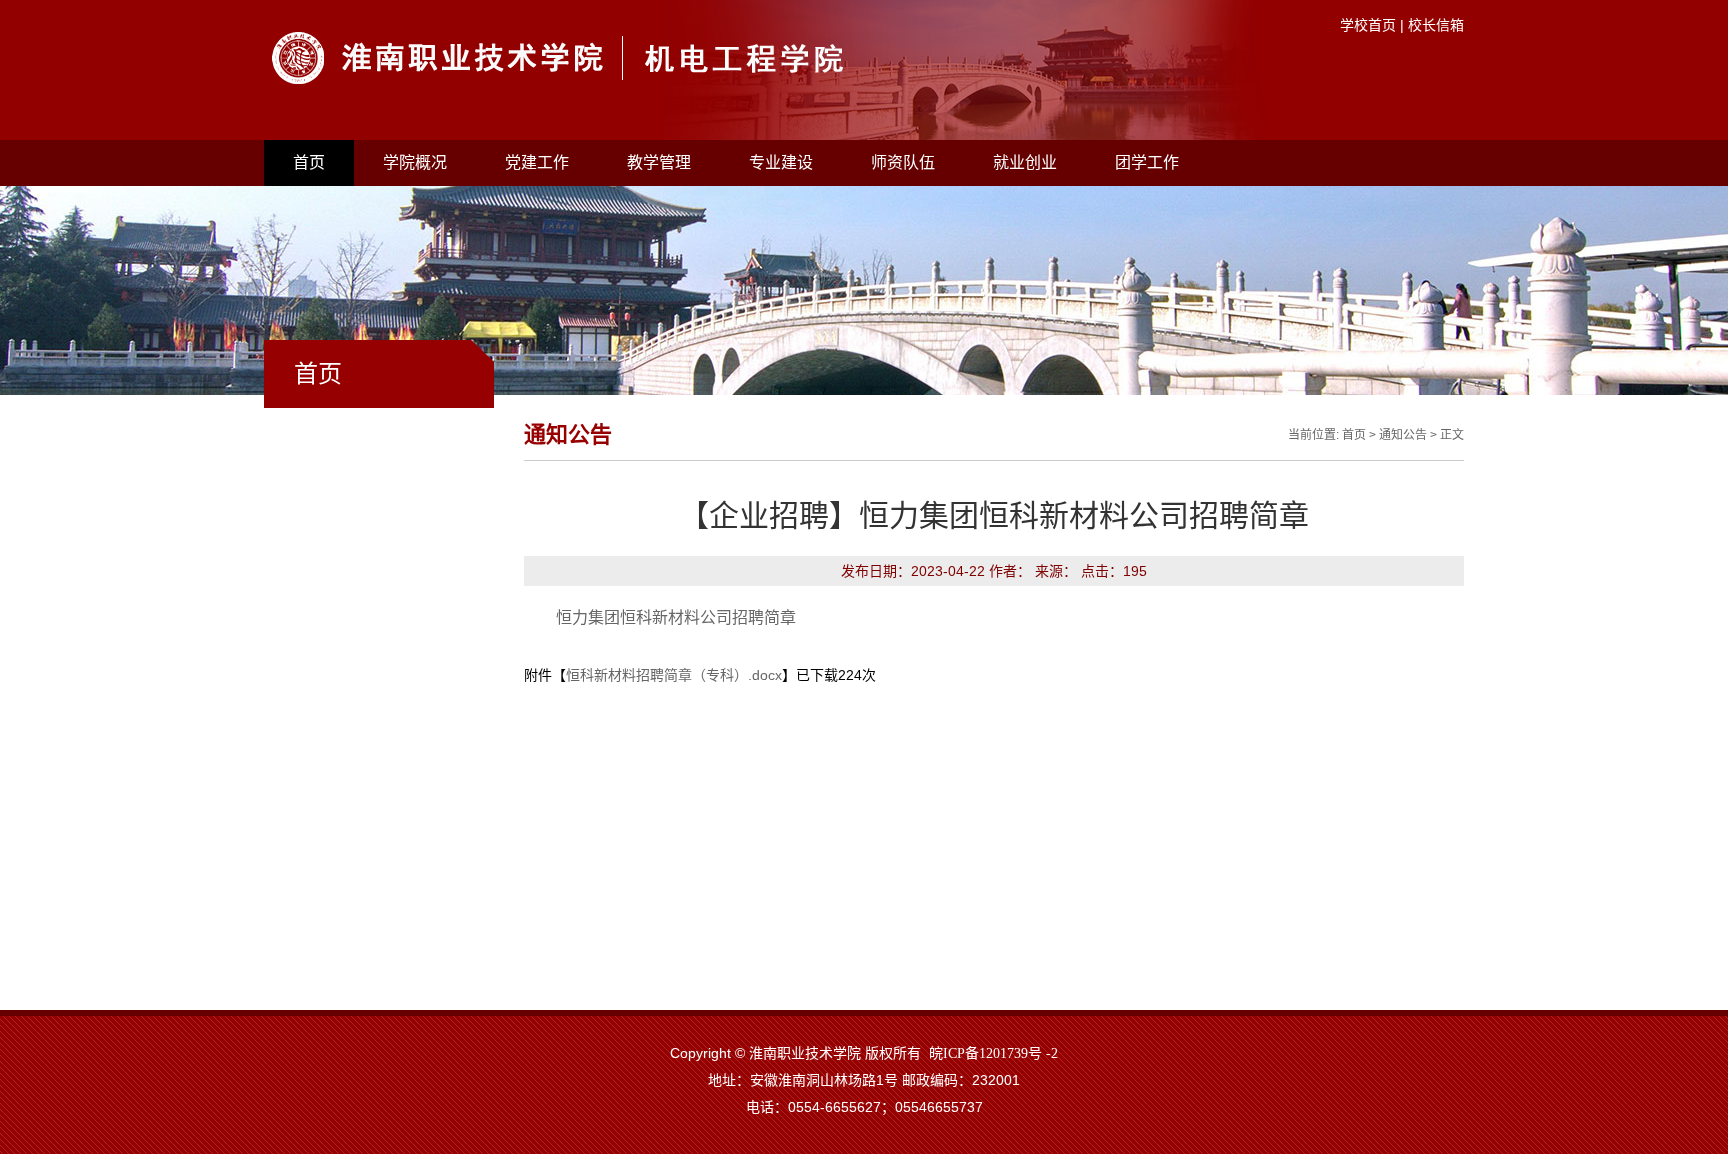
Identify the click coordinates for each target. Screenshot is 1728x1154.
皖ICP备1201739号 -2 (993, 1053)
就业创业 (1025, 162)
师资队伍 (903, 162)
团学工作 (1147, 162)
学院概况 (415, 162)
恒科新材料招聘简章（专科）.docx (674, 675)
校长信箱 (1436, 25)
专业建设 (781, 162)
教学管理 (659, 162)
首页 (309, 162)
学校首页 (1368, 25)
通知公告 (1403, 435)
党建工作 (537, 162)
